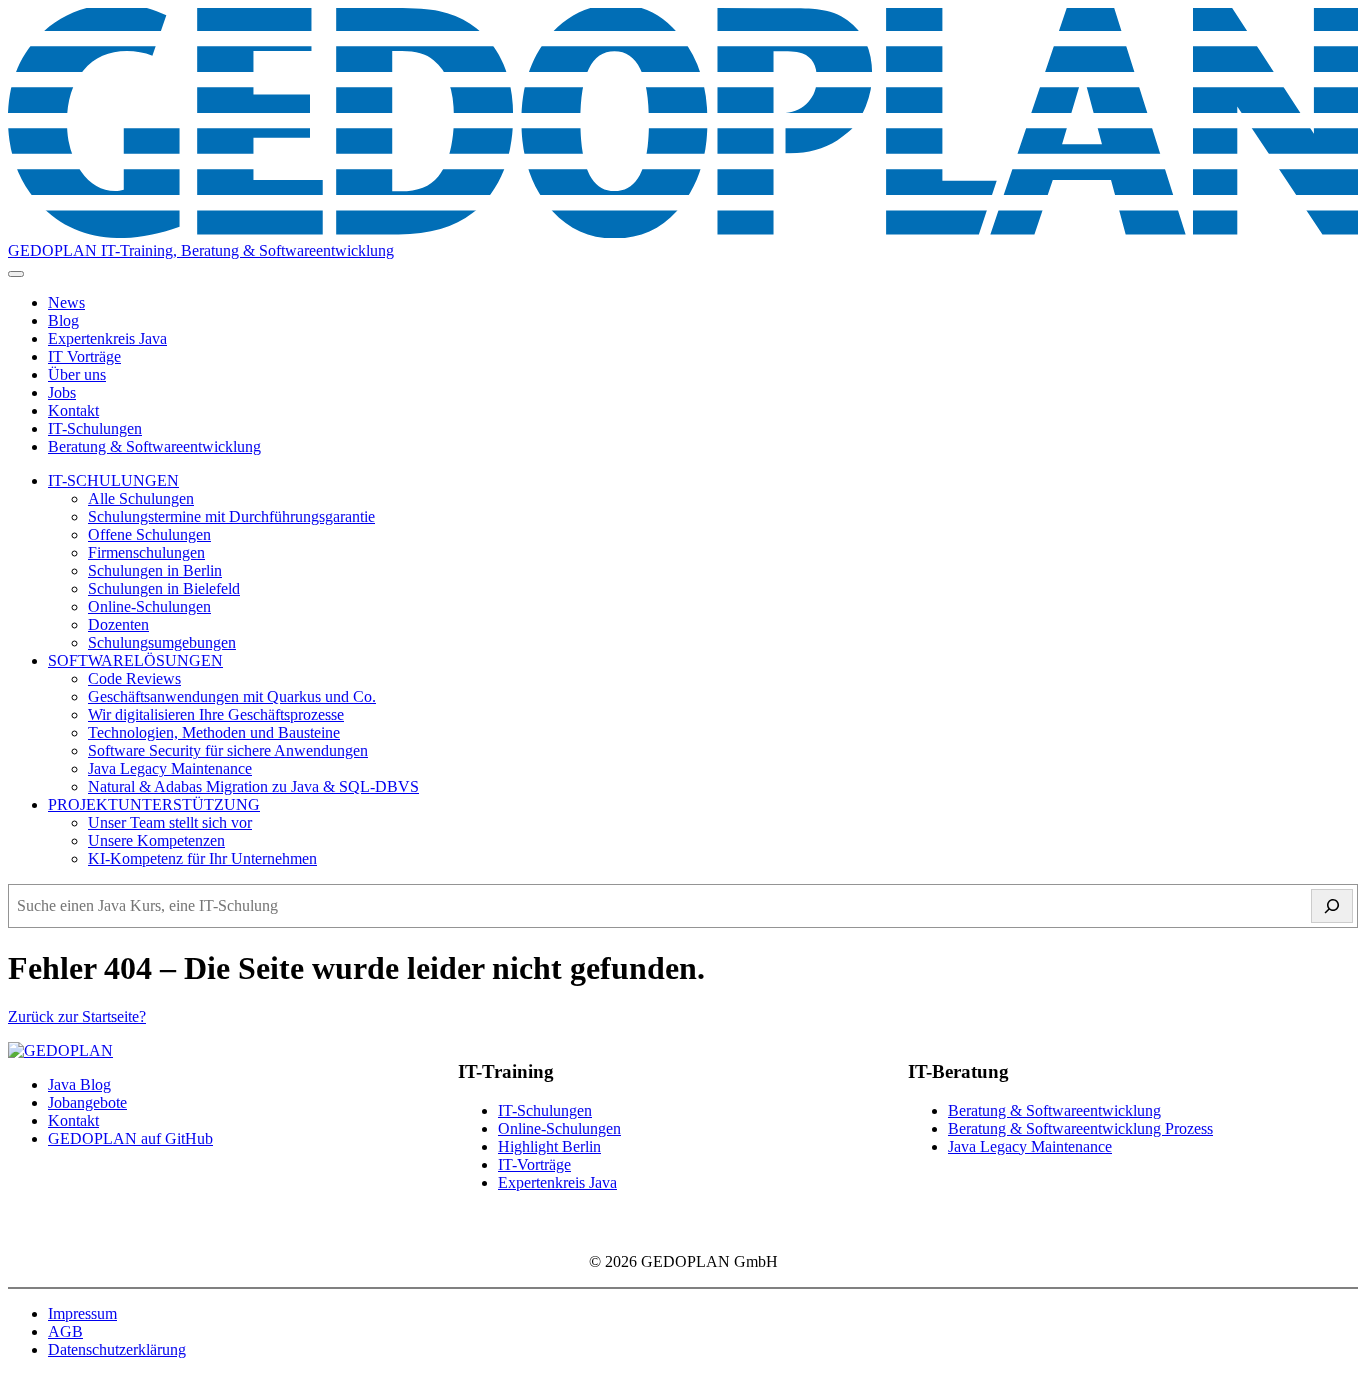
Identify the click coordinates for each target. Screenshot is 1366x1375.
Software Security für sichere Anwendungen (228, 750)
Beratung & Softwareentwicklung (154, 446)
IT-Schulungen (95, 428)
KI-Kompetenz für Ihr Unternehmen (202, 858)
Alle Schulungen (141, 498)
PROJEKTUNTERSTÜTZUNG (154, 804)
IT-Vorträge (534, 1164)
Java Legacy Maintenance (170, 768)
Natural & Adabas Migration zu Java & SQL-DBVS (253, 786)
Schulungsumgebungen (162, 642)
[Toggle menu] (16, 274)
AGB (65, 1331)
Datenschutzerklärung (117, 1349)
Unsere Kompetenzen (156, 840)
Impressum (82, 1313)
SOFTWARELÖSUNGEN (135, 660)
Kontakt (73, 410)
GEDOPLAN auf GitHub (130, 1138)
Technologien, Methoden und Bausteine (214, 732)
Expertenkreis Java (107, 338)
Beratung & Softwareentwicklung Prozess (1080, 1128)
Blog (63, 320)
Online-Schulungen (149, 606)
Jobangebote (87, 1102)
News (66, 302)
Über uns (77, 374)
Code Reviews (134, 678)
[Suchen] (1332, 906)
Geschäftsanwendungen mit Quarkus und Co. (232, 696)
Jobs (62, 392)
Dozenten (118, 624)
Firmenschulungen (146, 552)
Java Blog (79, 1084)
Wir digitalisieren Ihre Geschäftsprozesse (216, 714)
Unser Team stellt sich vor (170, 822)
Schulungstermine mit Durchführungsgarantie (231, 516)
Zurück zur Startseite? (77, 1016)
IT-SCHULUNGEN (113, 480)
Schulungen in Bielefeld (164, 588)
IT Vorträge (84, 356)
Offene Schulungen (149, 534)
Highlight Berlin (549, 1146)
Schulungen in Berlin (155, 570)
